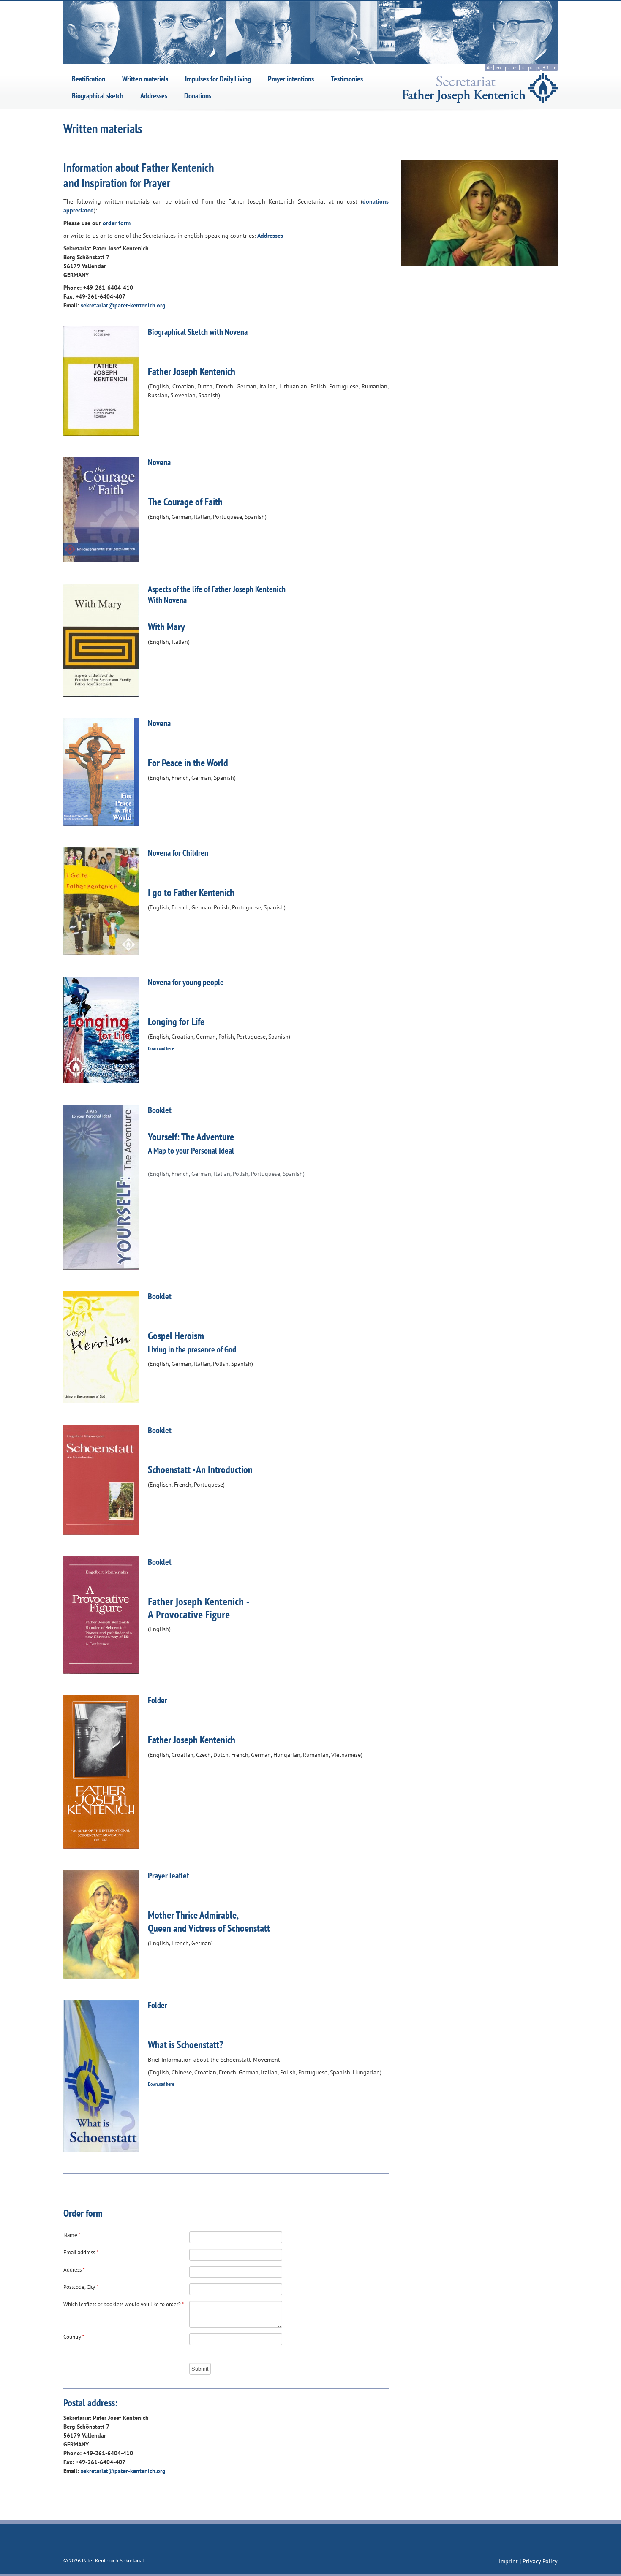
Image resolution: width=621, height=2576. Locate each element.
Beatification (89, 79)
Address (74, 2270)
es (515, 67)
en (498, 67)
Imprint (509, 2561)
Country (74, 2337)
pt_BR (542, 67)
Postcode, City (81, 2287)
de (489, 67)
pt (530, 67)
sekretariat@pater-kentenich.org (123, 305)
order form (117, 223)
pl (507, 67)
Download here (161, 1048)
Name (72, 2235)
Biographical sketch (98, 96)
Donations (198, 96)
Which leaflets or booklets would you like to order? (124, 2304)
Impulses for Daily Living (218, 79)
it (523, 67)
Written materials (145, 79)
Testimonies (347, 79)
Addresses (154, 96)
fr (554, 67)
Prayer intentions (291, 79)
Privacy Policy (540, 2561)
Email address (81, 2252)
